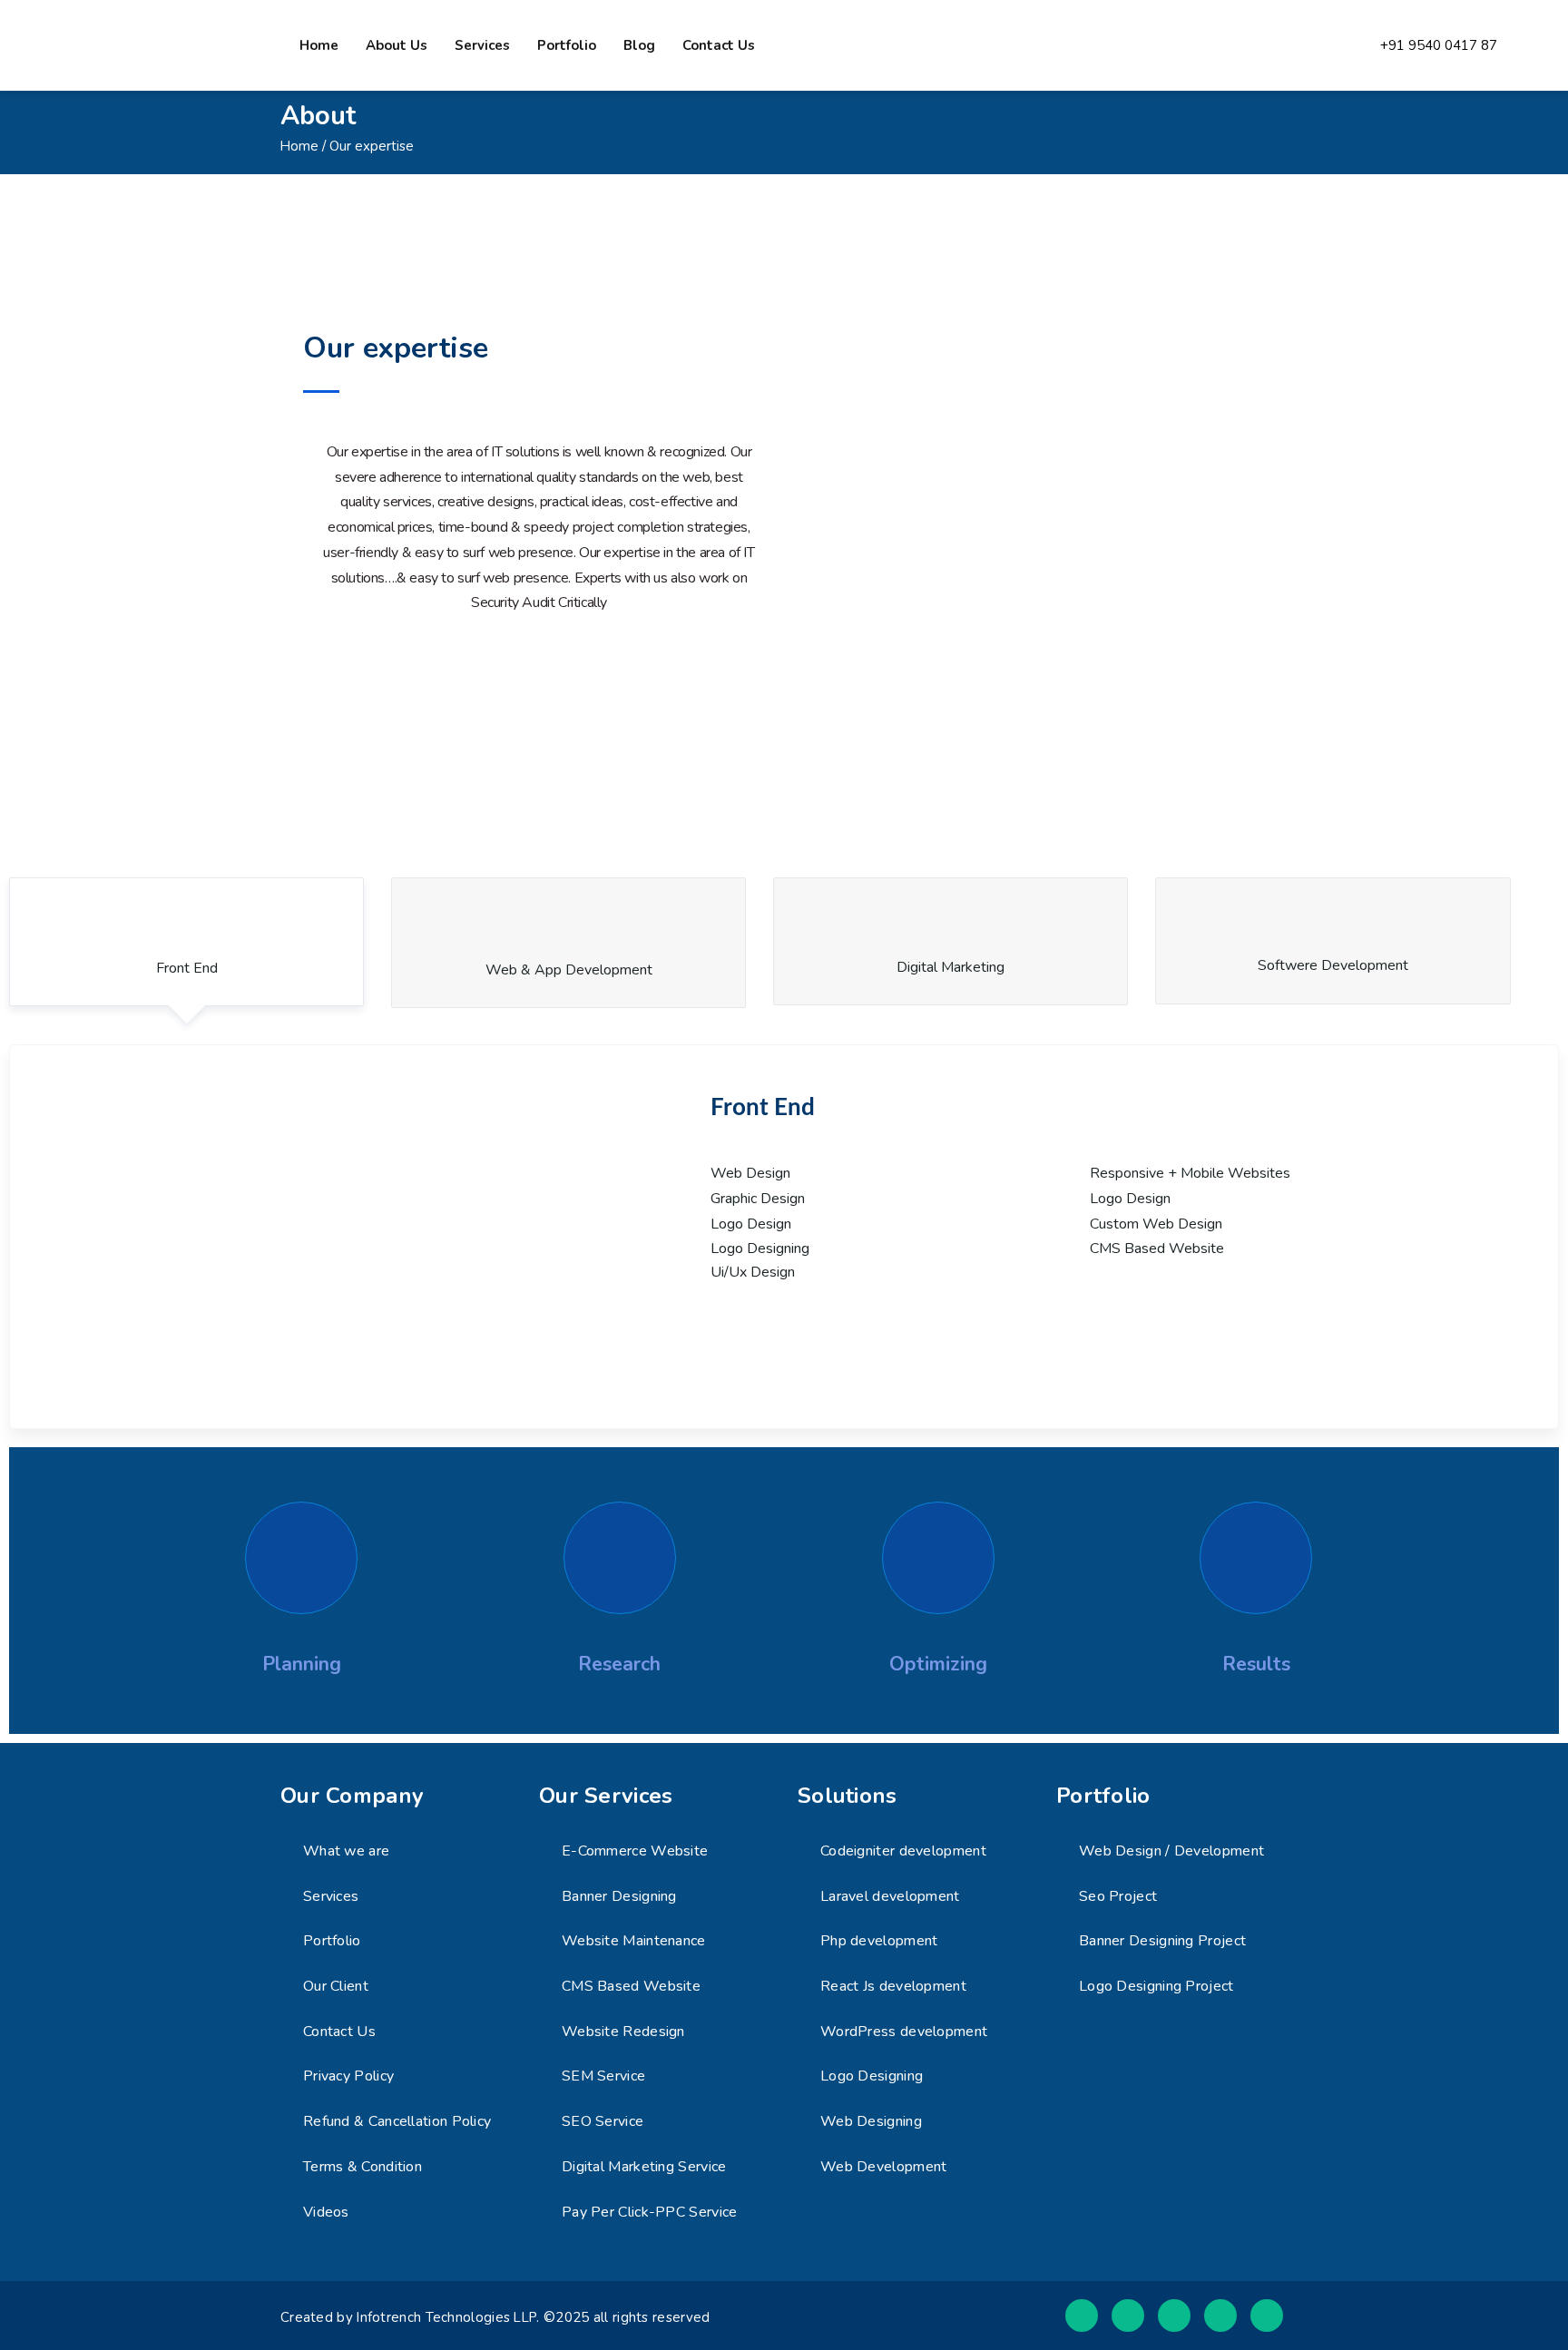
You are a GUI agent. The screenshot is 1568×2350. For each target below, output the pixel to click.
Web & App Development (569, 970)
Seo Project (1118, 1896)
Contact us (719, 45)
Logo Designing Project (1156, 1986)
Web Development (884, 2167)
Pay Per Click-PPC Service (650, 2212)
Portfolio (567, 45)
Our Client (336, 1986)
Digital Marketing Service (644, 2167)
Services (482, 45)
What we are (346, 1851)
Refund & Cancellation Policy (397, 2121)
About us (397, 45)
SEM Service (603, 2076)
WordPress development (904, 2032)
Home (319, 45)
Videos (326, 2212)
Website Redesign (623, 2032)
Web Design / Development (1171, 1851)
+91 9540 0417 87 (1439, 46)
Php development (879, 1941)
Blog (639, 45)
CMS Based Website (631, 1986)
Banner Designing (619, 1896)
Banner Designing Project (1162, 1941)
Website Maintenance (634, 1941)
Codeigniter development (903, 1851)
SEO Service (603, 2121)
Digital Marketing (951, 967)
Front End (187, 968)
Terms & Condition (363, 2167)
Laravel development (890, 1896)
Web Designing (871, 2121)
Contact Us (339, 2032)
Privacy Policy (348, 2076)
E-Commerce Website (635, 1851)
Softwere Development (1333, 965)
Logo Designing (872, 2076)
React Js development (893, 1986)
